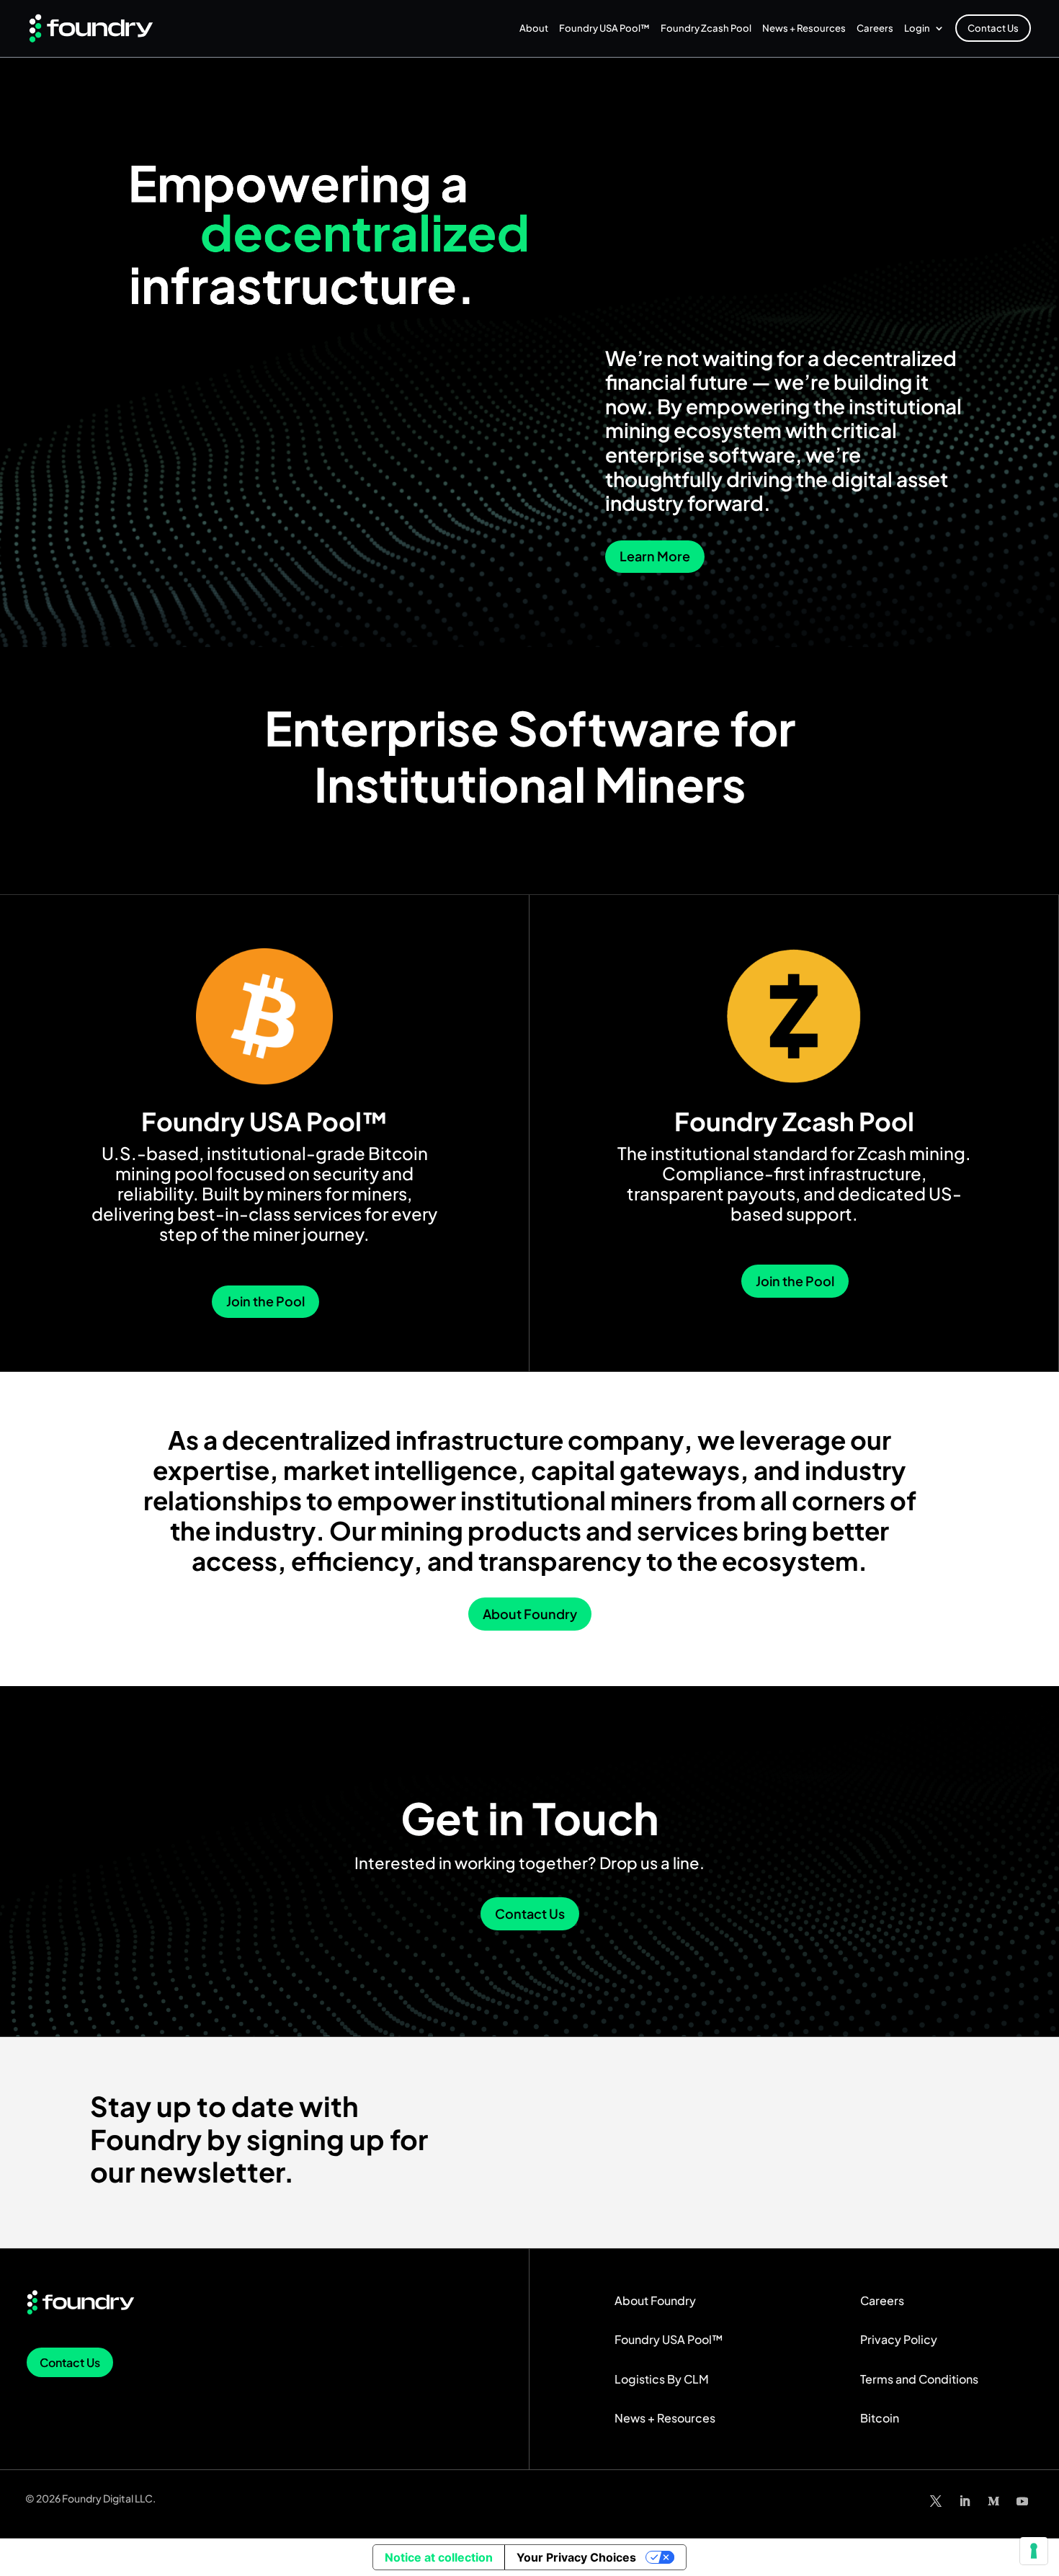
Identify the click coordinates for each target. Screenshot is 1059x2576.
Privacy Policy (899, 2339)
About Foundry (530, 1614)
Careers (875, 28)
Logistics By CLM (662, 2379)
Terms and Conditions (919, 2379)
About (534, 28)
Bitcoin (880, 2418)
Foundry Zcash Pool (706, 28)
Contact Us (993, 28)
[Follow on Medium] (993, 2501)
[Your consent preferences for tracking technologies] (1034, 2551)
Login (917, 28)
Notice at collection (439, 2557)
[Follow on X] (936, 2501)
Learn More (655, 556)
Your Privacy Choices (576, 2557)
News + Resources (804, 28)
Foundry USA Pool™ (604, 28)
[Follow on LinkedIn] (965, 2501)
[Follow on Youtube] (1022, 2501)
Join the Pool (265, 1301)
